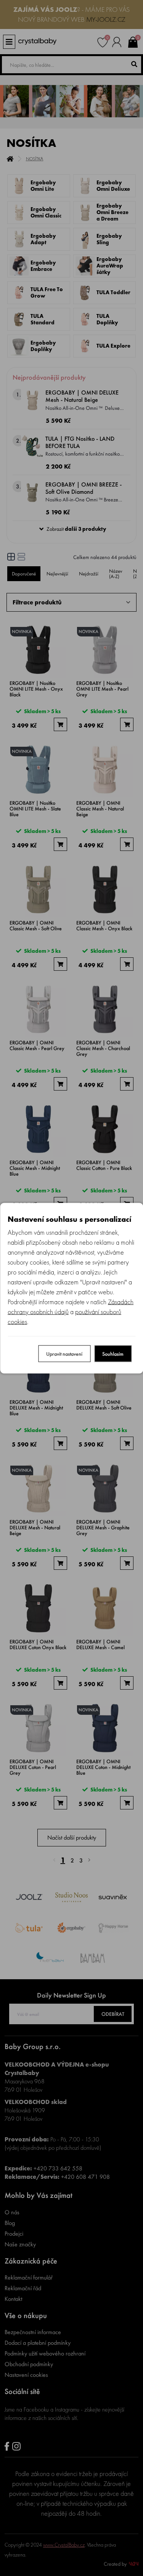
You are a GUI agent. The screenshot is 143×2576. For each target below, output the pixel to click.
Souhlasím (113, 1353)
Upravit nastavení (64, 1353)
